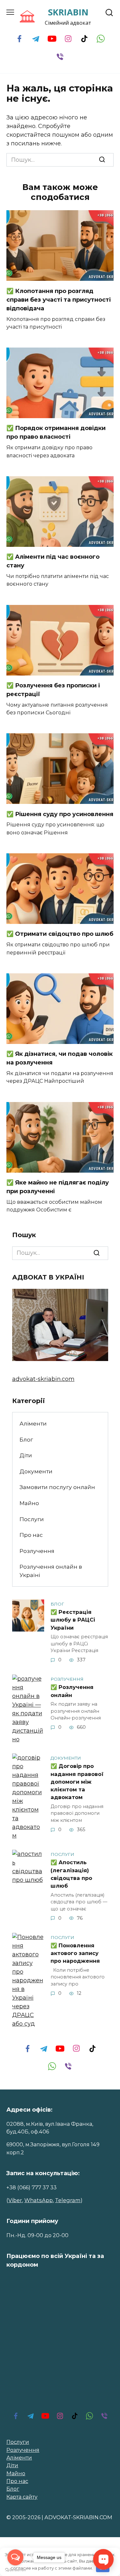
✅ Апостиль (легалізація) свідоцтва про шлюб (71, 1874)
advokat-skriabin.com (43, 1379)
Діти (26, 1455)
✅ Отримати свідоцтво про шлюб (60, 934)
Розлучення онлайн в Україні (51, 1571)
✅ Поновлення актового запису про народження (75, 1953)
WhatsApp (39, 2200)
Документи (36, 1471)
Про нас (31, 1535)
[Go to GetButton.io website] (15, 2570)
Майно (29, 1503)
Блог (26, 1439)
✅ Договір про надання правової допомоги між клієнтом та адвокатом (77, 1782)
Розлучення (37, 1551)
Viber (15, 2200)
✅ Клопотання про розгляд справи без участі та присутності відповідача (59, 299)
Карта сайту (22, 2497)
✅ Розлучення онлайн (72, 1691)
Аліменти (33, 1423)
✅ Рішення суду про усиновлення (60, 814)
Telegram (68, 2200)
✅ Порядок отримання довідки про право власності (56, 432)
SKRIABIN (68, 12)
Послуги (32, 1519)
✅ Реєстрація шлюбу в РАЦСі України (73, 1620)
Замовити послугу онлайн (57, 1487)
